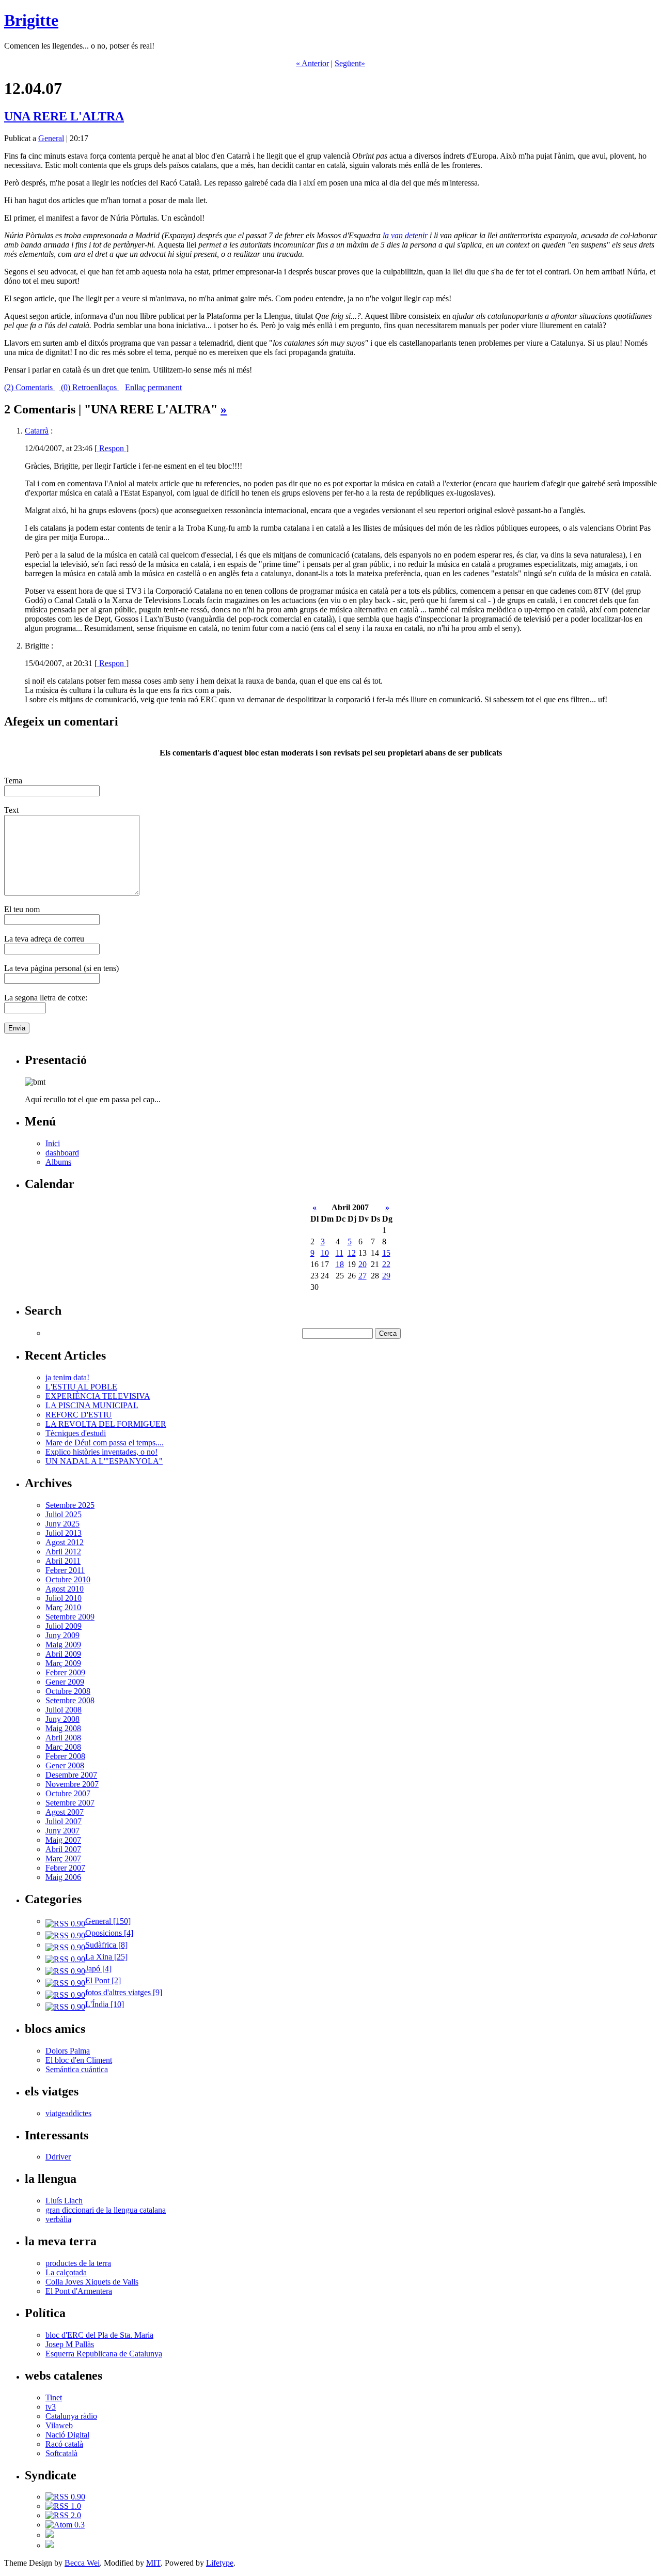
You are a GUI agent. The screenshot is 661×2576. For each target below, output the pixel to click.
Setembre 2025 (70, 1505)
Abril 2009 (63, 1654)
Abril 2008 (63, 1738)
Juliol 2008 (64, 1710)
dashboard (62, 1153)
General (51, 138)
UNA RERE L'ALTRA (64, 116)
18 (340, 1264)
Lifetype (220, 2563)
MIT (153, 2563)
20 (363, 1264)
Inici (53, 1143)
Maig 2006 (63, 1877)
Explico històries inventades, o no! (101, 1452)
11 (340, 1253)
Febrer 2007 (65, 1868)
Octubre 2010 (68, 1579)
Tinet (54, 2397)
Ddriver (58, 2157)
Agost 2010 (65, 1589)
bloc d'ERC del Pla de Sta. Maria (99, 2335)
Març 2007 (63, 1858)
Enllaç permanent (153, 387)
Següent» (350, 63)
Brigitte (31, 20)
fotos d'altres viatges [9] (124, 1992)
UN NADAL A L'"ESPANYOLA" (104, 1461)
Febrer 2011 (65, 1570)
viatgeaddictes (68, 2113)
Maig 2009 (63, 1645)
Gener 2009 (65, 1682)
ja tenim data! (67, 1377)
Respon (112, 448)
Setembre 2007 (70, 1803)
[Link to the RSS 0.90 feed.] (65, 2497)
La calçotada (66, 2272)
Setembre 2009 (70, 1617)
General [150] (108, 1921)
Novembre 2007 (72, 1784)
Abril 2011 (63, 1561)
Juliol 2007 (64, 1821)
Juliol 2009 (64, 1626)
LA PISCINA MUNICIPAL (92, 1405)
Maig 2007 (63, 1840)
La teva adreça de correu (44, 939)
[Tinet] (50, 2545)
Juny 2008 (62, 1719)
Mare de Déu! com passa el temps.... (105, 1443)
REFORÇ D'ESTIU (79, 1415)
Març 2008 (63, 1747)
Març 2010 (63, 1607)
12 (352, 1253)
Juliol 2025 (64, 1514)
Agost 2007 (65, 1812)
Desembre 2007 (71, 1775)
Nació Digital (67, 2435)
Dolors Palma (68, 2051)
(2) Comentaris (29, 387)
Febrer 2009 (65, 1672)
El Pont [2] (103, 1980)
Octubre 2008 (68, 1691)
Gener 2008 (65, 1765)
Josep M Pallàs (70, 2344)
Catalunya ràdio (71, 2416)
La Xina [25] (106, 1957)
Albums (58, 1162)
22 (386, 1264)
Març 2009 (63, 1663)
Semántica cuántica (77, 2069)
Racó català (64, 2444)
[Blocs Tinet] (50, 2535)
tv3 (51, 2407)
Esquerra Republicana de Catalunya (104, 2354)
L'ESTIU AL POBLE (81, 1387)
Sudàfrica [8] (106, 1945)
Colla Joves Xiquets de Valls (92, 2282)
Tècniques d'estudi (76, 1433)
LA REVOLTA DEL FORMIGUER (106, 1424)
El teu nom (22, 909)
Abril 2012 (63, 1552)
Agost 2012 (65, 1542)
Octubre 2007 (68, 1793)
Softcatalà (61, 2453)
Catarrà (37, 431)
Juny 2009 (62, 1635)
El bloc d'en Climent (79, 2060)
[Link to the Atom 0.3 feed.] (65, 2525)
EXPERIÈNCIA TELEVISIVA (98, 1396)
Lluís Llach (64, 2201)
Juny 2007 (62, 1831)
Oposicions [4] (109, 1933)
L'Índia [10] (105, 2004)
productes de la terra (78, 2263)
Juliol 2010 (64, 1598)
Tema (13, 781)
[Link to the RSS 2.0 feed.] (63, 2515)
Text (11, 810)
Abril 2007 (63, 1849)
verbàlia (58, 2219)
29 (386, 1276)
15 (386, 1253)
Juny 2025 (62, 1524)
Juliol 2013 (64, 1533)
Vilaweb (59, 2425)
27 (363, 1276)
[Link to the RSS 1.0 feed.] (63, 2506)
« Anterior (312, 63)
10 (325, 1253)
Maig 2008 (63, 1728)
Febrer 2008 (65, 1756)
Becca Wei (82, 2563)
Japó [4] (98, 1969)
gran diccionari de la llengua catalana (106, 2210)
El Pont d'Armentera (79, 2291)
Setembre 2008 (70, 1700)
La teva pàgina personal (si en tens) (61, 968)
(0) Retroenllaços (89, 387)
